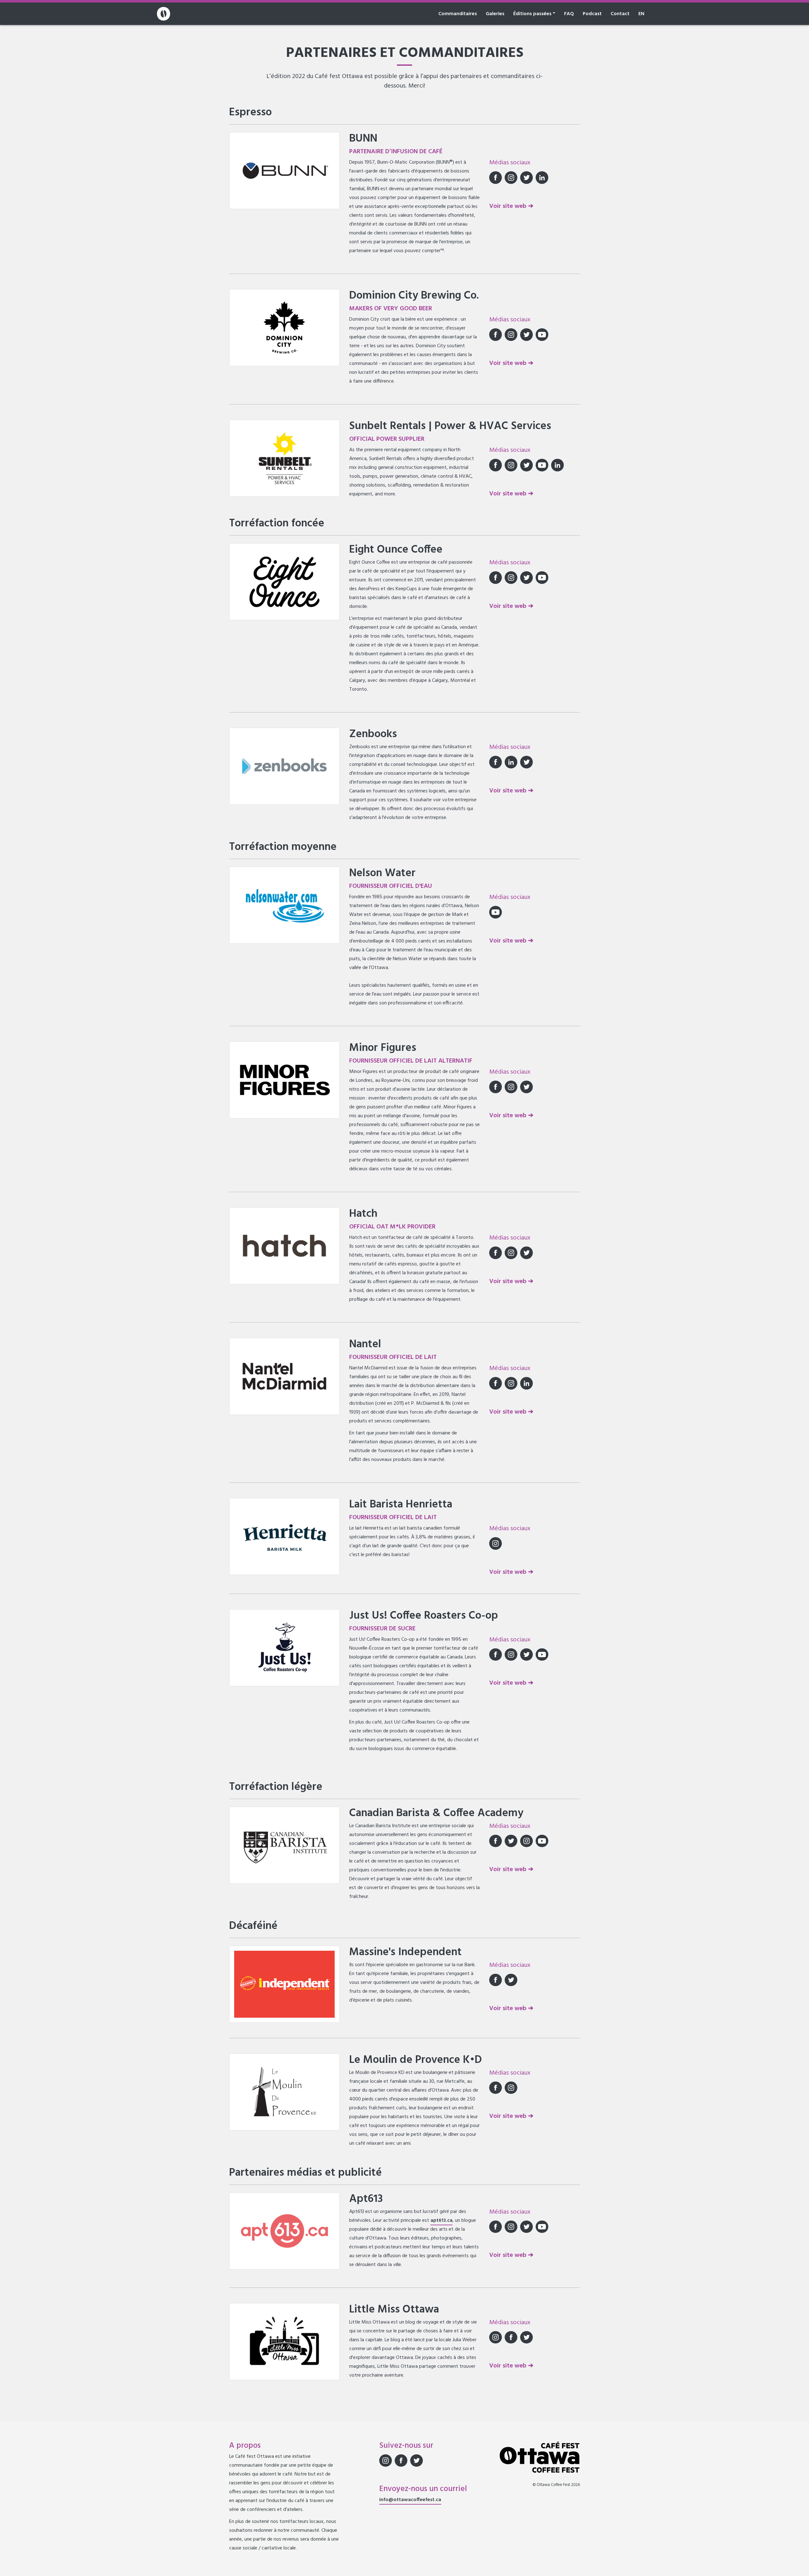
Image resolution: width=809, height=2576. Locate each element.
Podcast (592, 14)
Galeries (495, 14)
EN (641, 14)
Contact (620, 14)
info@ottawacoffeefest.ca (410, 2500)
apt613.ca (441, 2221)
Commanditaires (458, 14)
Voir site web (509, 206)
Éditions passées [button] (532, 14)
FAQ (569, 14)
